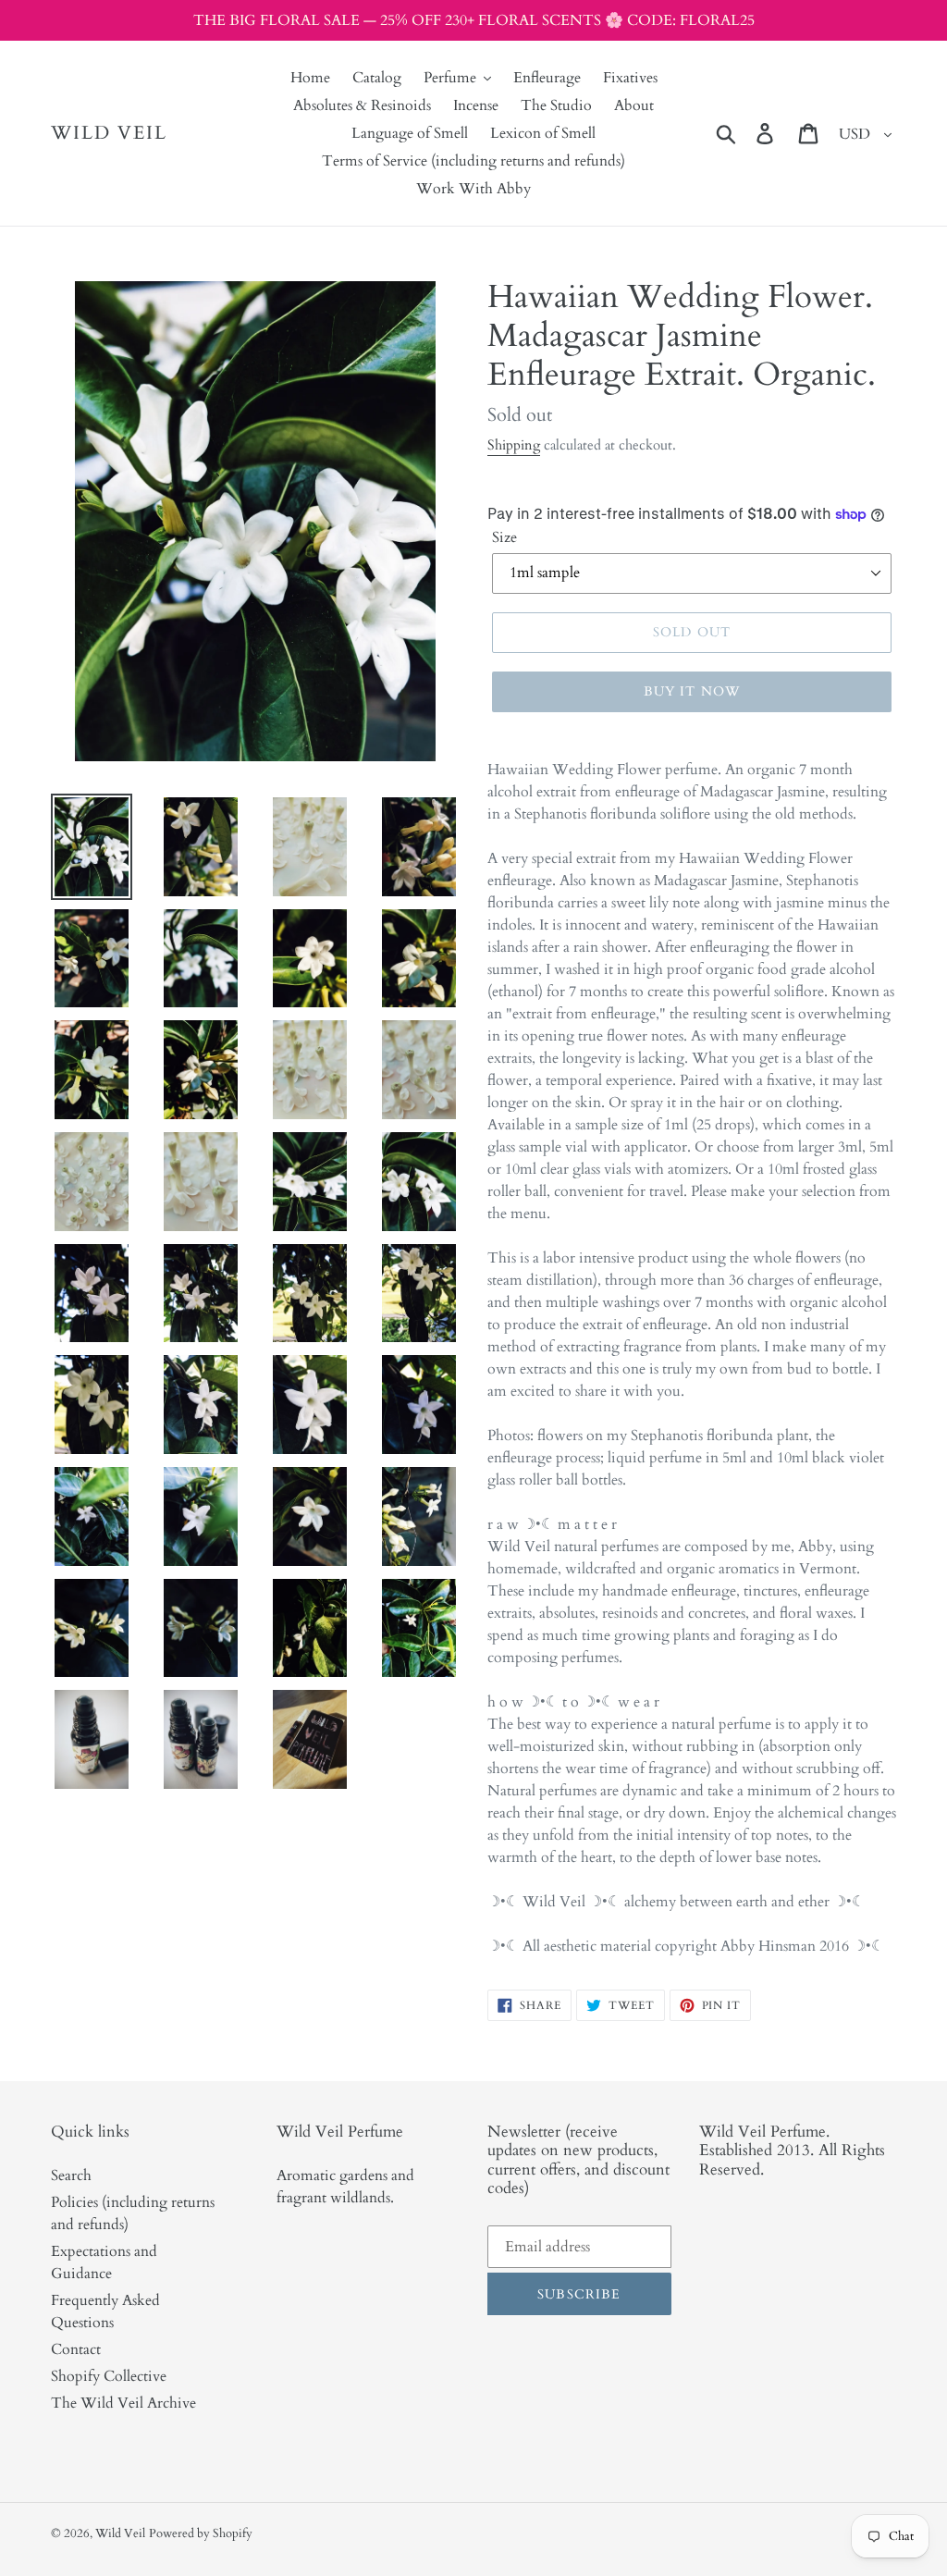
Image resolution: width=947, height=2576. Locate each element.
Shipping (514, 445)
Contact (76, 2349)
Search (71, 2175)
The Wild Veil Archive (123, 2403)
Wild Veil (109, 133)
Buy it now (692, 691)
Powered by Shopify (201, 2533)
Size (504, 537)
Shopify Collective (109, 2376)
